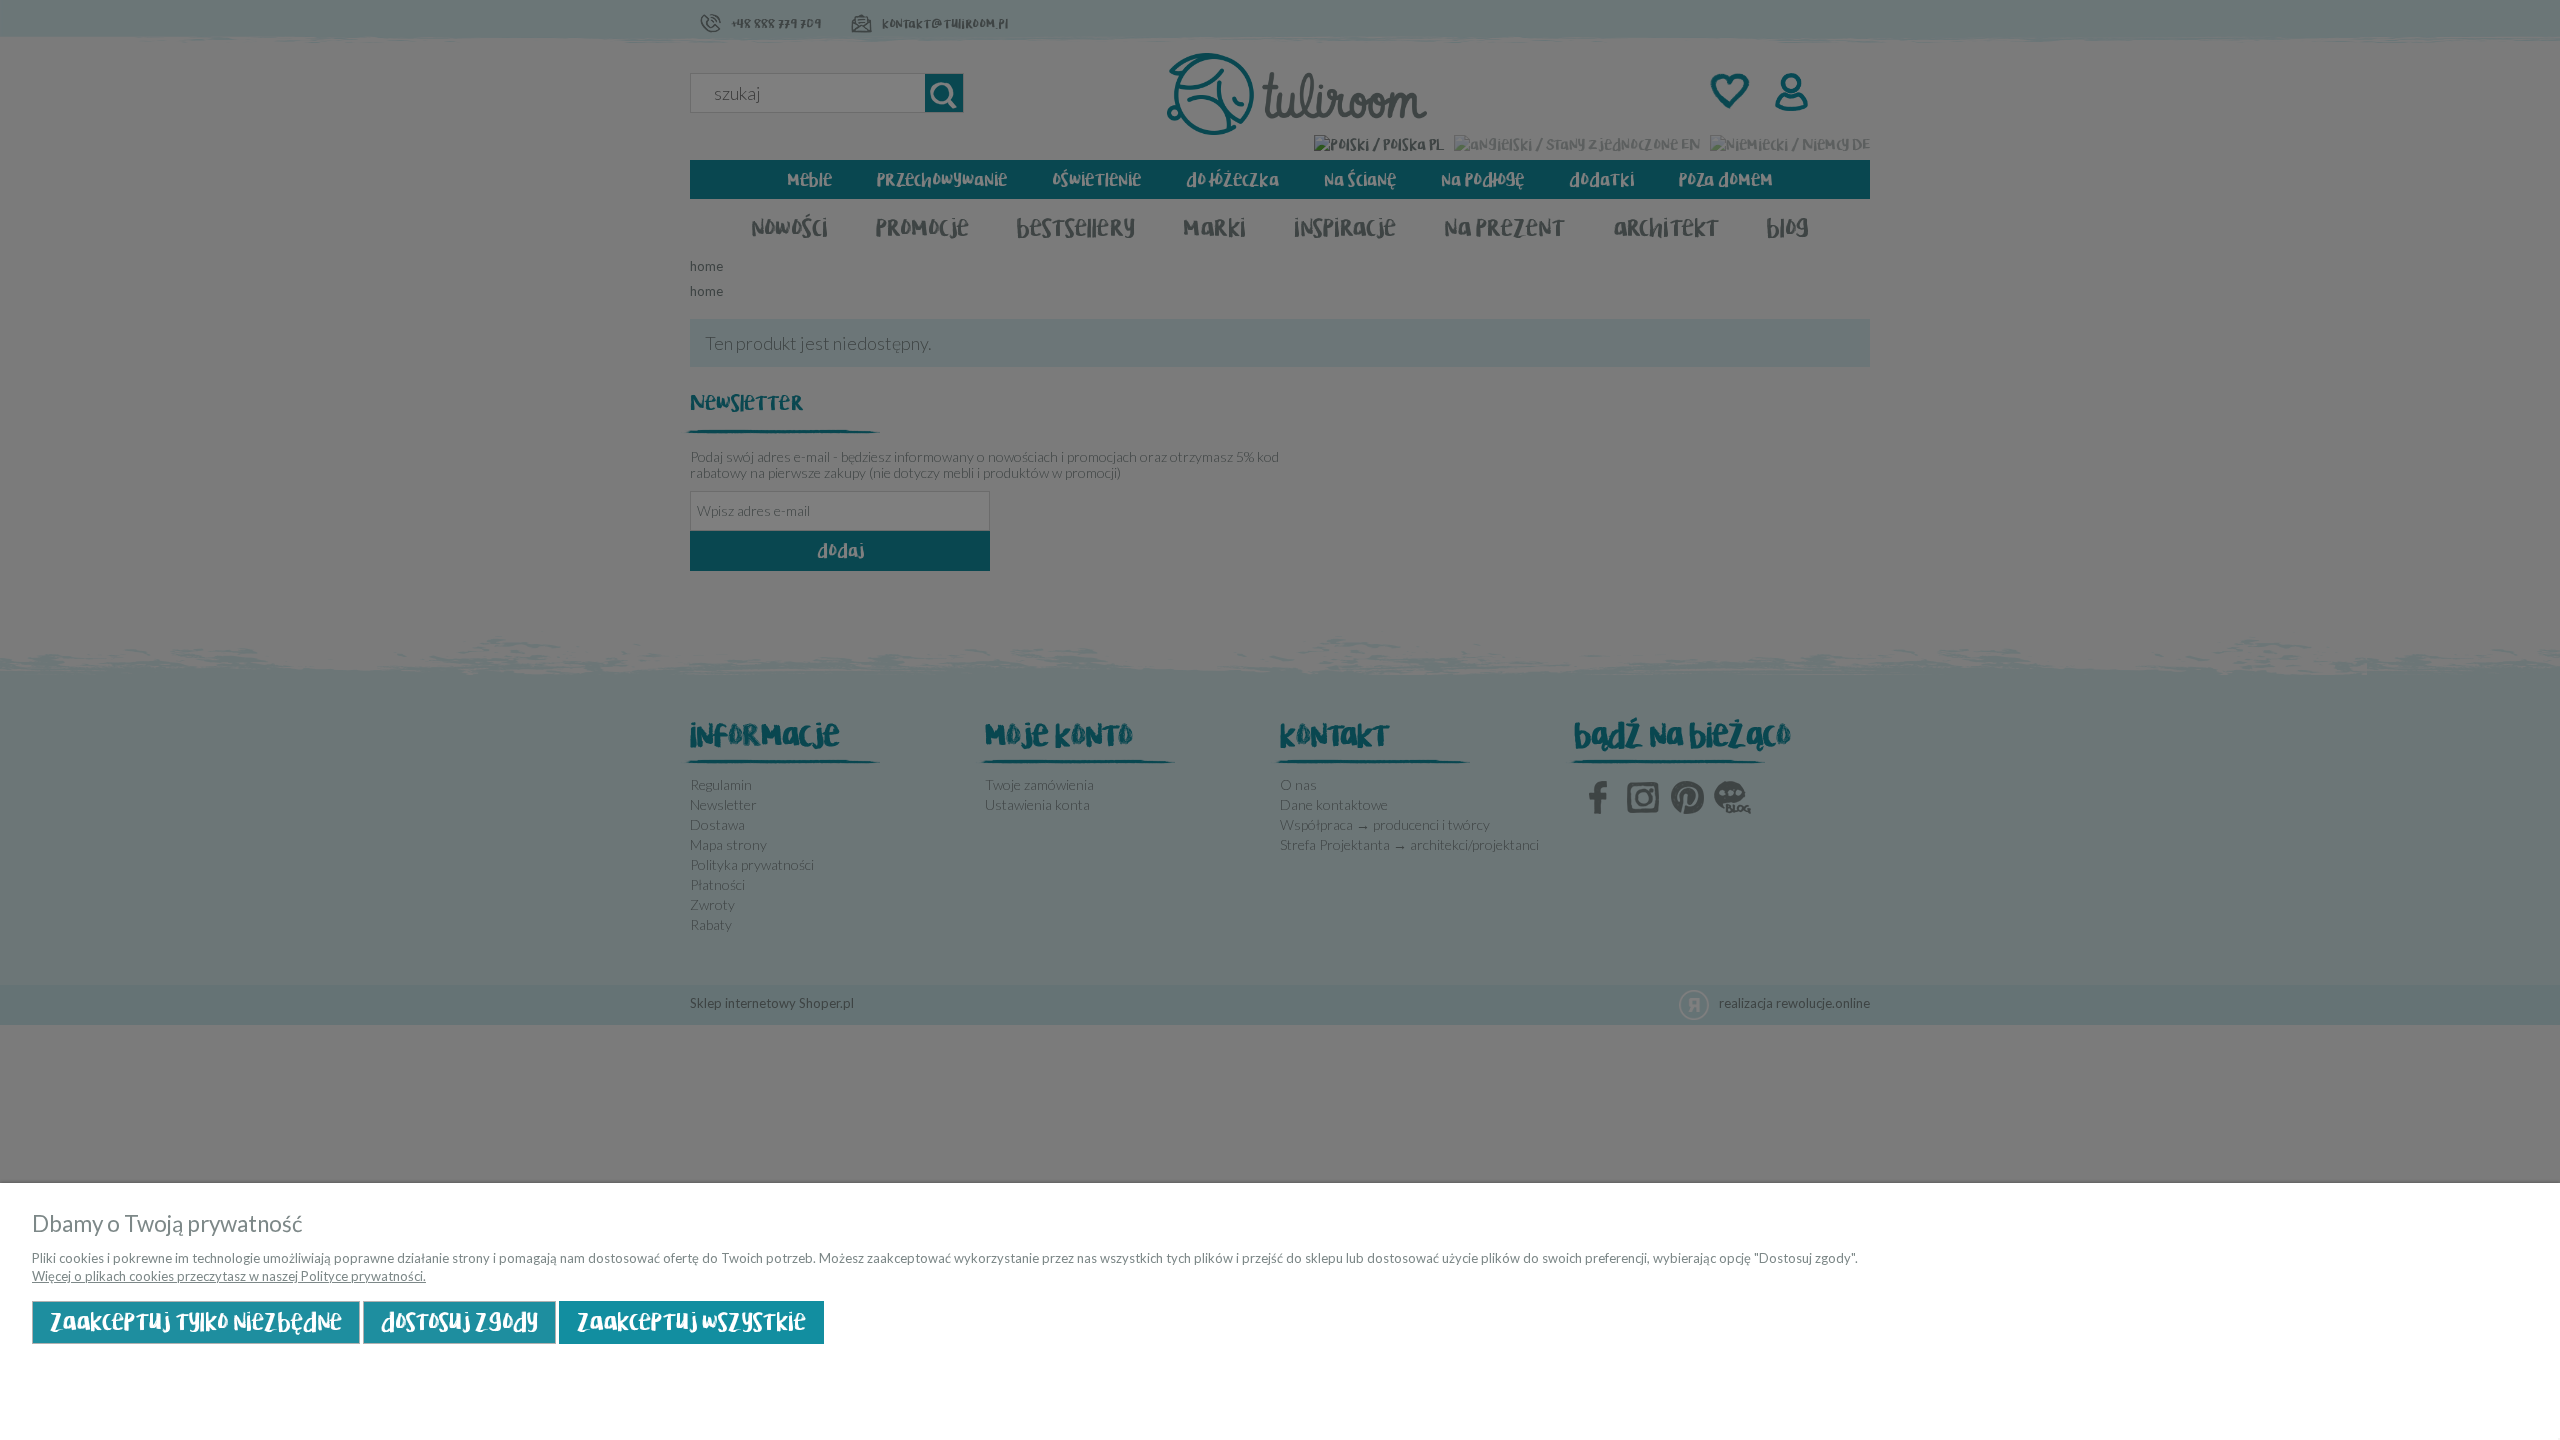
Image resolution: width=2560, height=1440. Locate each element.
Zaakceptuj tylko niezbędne (196, 1322)
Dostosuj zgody (459, 1322)
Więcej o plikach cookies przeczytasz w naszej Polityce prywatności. (229, 1276)
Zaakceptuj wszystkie (691, 1322)
